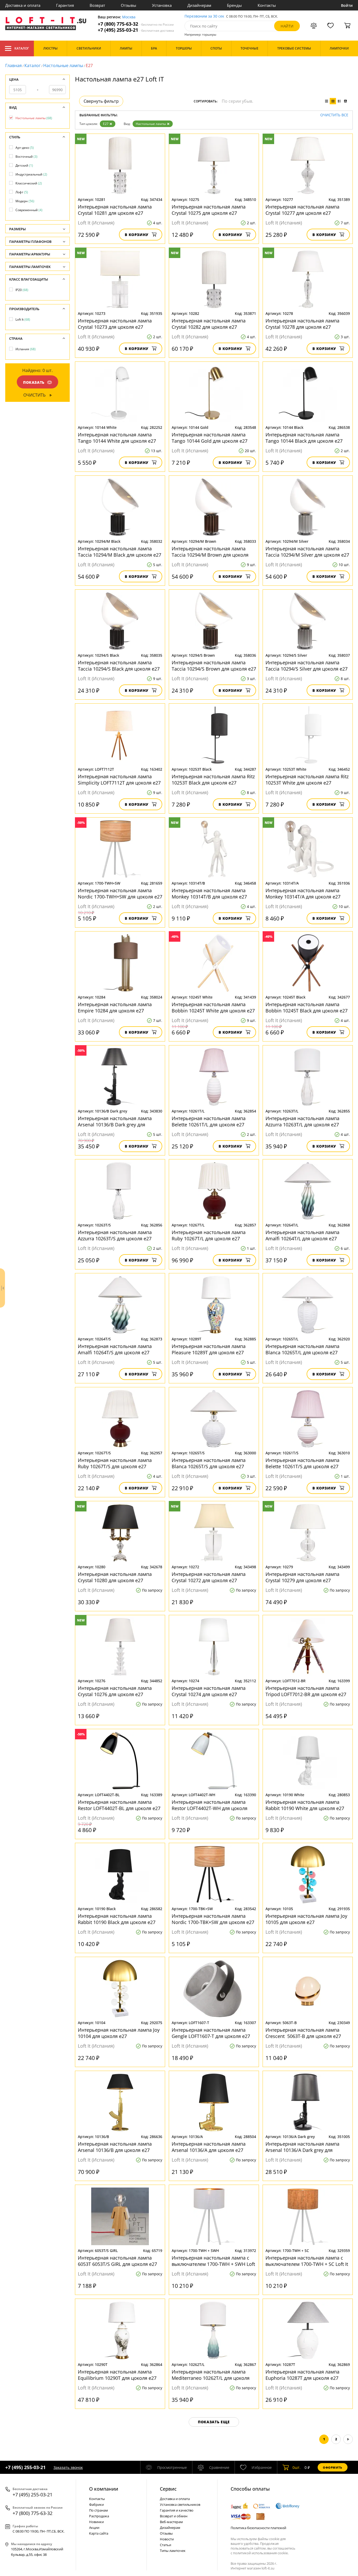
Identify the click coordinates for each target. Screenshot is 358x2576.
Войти (347, 5)
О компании (104, 2489)
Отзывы (129, 5)
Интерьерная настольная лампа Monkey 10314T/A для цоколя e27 (303, 894)
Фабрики (96, 2504)
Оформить (333, 2467)
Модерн (25, 201)
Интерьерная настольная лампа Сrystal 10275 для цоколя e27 (209, 210)
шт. (297, 2467)
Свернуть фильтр (101, 101)
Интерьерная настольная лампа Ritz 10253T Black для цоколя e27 (213, 780)
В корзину (137, 235)
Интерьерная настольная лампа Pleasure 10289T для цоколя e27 (209, 1349)
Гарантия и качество (177, 2510)
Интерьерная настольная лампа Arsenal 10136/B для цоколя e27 (115, 2147)
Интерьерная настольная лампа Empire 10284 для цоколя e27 (115, 1007)
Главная (13, 65)
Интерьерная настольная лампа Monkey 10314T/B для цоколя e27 (209, 894)
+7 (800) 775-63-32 (136, 24)
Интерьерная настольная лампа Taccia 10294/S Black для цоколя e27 (119, 666)
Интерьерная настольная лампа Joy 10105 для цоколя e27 (306, 1919)
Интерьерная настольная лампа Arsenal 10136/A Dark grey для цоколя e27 (302, 2147)
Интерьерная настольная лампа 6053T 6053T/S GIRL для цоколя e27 (117, 2261)
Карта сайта (99, 2533)
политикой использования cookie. (261, 2553)
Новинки (96, 2522)
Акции (94, 2528)
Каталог (22, 48)
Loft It (23, 319)
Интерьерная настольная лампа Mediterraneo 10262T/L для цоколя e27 (211, 2375)
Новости (167, 2539)
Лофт (22, 192)
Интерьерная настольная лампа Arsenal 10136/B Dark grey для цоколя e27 (115, 1121)
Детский (24, 165)
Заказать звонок (68, 2467)
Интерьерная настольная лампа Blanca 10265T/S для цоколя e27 (209, 1463)
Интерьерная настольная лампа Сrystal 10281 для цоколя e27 (115, 210)
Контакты (267, 5)
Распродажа (99, 2516)
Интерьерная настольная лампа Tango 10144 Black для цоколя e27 (304, 438)
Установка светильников (180, 2504)
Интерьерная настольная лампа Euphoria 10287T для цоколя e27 (302, 2375)
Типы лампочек (173, 2551)
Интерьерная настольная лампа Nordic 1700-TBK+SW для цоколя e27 (213, 1919)
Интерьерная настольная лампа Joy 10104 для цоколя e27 (119, 2033)
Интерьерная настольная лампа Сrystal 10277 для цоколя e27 (302, 210)
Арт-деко (25, 148)
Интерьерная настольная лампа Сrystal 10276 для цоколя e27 (115, 1691)
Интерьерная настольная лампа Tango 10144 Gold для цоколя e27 (210, 438)
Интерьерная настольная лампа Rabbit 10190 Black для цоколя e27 (117, 1919)
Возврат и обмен (174, 2516)
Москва (129, 17)
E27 (106, 124)
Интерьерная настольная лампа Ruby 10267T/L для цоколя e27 (209, 1235)
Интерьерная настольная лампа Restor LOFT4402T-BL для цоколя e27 (119, 1805)
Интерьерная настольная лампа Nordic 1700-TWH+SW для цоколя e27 (120, 894)
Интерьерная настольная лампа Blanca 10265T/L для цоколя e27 (302, 1349)
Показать (34, 382)
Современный (29, 210)
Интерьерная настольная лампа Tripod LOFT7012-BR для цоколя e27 (306, 1691)
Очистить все (334, 115)
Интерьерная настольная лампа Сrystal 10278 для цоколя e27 (302, 324)
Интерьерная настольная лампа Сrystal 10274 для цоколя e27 (209, 1691)
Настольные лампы (63, 65)
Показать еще (214, 2422)
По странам (99, 2510)
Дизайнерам (199, 5)
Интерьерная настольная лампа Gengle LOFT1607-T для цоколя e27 (211, 2033)
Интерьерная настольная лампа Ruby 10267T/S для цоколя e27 (115, 1463)
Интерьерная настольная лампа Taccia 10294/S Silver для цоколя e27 (307, 666)
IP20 (22, 290)
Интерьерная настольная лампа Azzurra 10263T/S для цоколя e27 (115, 1235)
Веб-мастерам (171, 2522)
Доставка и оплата (23, 5)
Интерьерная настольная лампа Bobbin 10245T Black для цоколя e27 (307, 1007)
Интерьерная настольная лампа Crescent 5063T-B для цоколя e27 (303, 2033)
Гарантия (65, 5)
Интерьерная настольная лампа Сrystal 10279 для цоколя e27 (302, 1577)
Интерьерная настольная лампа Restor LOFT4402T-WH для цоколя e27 (210, 1805)
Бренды (234, 5)
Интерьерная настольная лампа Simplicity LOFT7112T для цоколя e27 (119, 780)
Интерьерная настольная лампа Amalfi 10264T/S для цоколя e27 (115, 1349)
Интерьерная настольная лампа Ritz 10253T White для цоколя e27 (307, 780)
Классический (29, 183)
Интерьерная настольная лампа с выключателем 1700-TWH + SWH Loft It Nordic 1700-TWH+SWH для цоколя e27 (213, 2261)
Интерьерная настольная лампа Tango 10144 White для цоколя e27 (117, 438)
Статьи (166, 2545)
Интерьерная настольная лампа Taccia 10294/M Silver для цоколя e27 (307, 552)
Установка (162, 5)
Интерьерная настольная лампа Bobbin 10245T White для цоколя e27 (213, 1007)
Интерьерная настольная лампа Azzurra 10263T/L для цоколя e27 (302, 1121)
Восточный (26, 157)
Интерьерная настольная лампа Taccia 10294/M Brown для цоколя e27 (210, 552)
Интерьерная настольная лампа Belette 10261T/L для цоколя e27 (209, 1121)
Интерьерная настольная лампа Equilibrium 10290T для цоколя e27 (117, 2375)
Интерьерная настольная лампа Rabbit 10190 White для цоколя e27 (305, 1805)
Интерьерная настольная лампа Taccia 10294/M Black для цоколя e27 (120, 552)
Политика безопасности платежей (258, 2528)
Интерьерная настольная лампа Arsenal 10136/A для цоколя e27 (209, 2147)
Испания (26, 349)
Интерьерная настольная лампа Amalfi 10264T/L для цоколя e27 (302, 1235)
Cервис (168, 2489)
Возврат (97, 5)
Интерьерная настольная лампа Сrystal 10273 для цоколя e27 (115, 324)
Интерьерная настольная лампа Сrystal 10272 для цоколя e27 (209, 1577)
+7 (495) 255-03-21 (136, 30)
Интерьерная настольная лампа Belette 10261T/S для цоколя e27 (302, 1463)
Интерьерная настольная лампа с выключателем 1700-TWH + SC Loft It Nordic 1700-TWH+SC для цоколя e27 (307, 2261)
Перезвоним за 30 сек (204, 16)
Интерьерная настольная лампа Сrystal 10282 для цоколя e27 (209, 324)
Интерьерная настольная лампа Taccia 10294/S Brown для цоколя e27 (214, 666)
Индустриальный (31, 174)
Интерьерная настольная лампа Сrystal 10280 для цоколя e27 (115, 1577)
